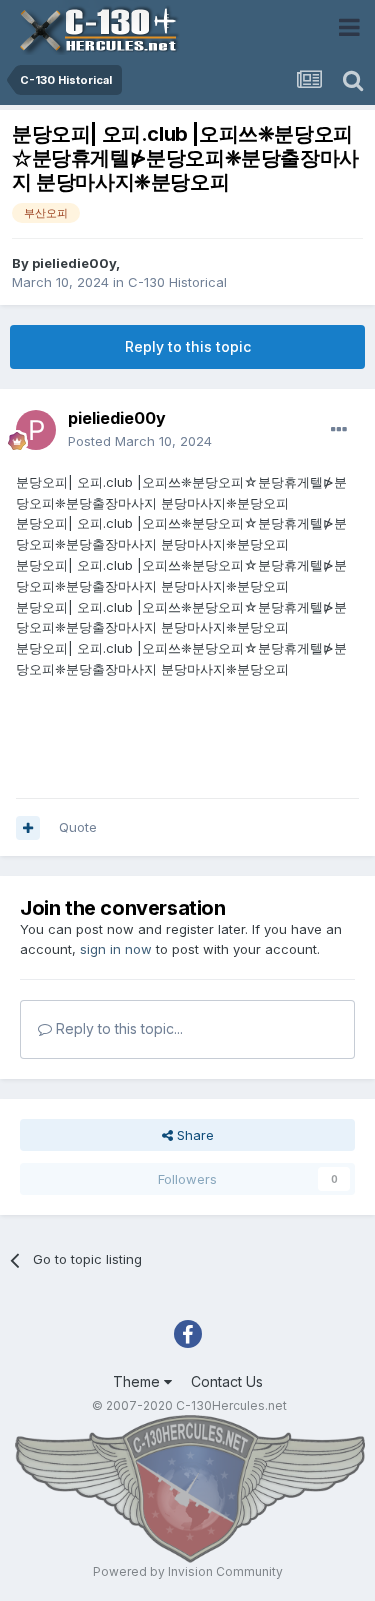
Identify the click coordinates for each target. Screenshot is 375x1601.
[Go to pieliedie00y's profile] (36, 430)
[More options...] (339, 430)
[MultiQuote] (28, 828)
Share (193, 1135)
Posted (140, 441)
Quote (78, 827)
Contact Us (227, 1381)
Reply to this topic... (117, 1028)
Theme (138, 1381)
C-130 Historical (177, 282)
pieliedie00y (74, 263)
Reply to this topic (188, 346)
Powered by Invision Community (188, 1571)
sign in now (116, 949)
